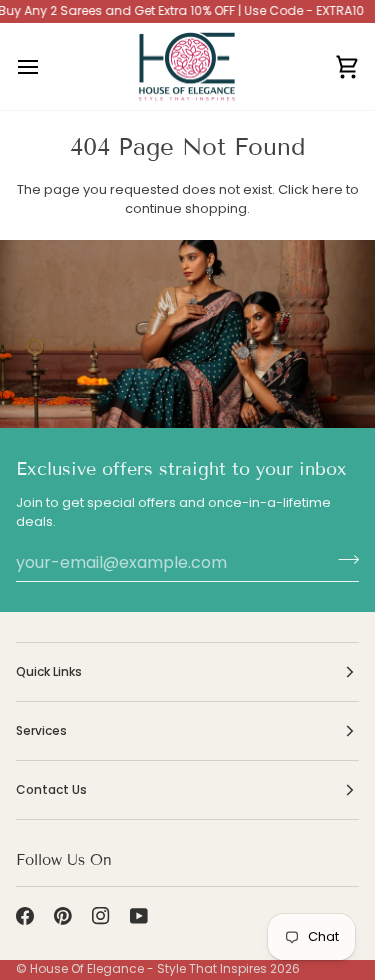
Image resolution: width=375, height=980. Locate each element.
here (327, 189)
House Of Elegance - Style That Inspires (148, 968)
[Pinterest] (63, 916)
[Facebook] (25, 916)
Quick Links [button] (49, 671)
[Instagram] (101, 916)
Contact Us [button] (51, 789)
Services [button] (41, 730)
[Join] (342, 560)
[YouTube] (139, 916)
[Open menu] (46, 67)
